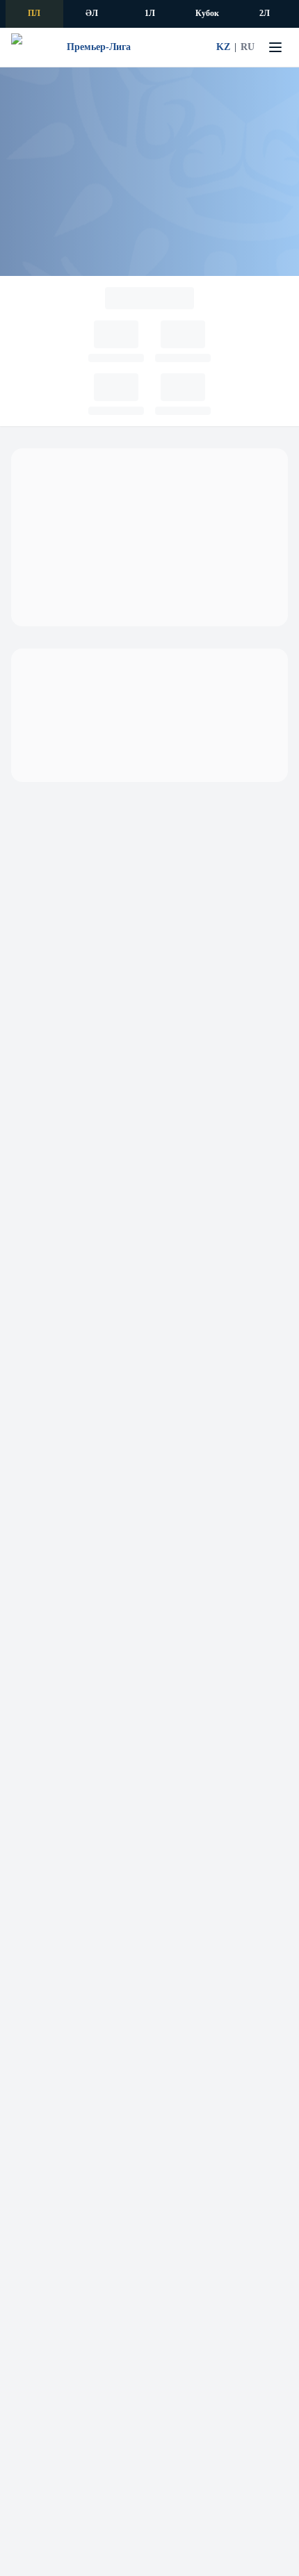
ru (248, 47)
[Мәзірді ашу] (275, 47)
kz (223, 47)
